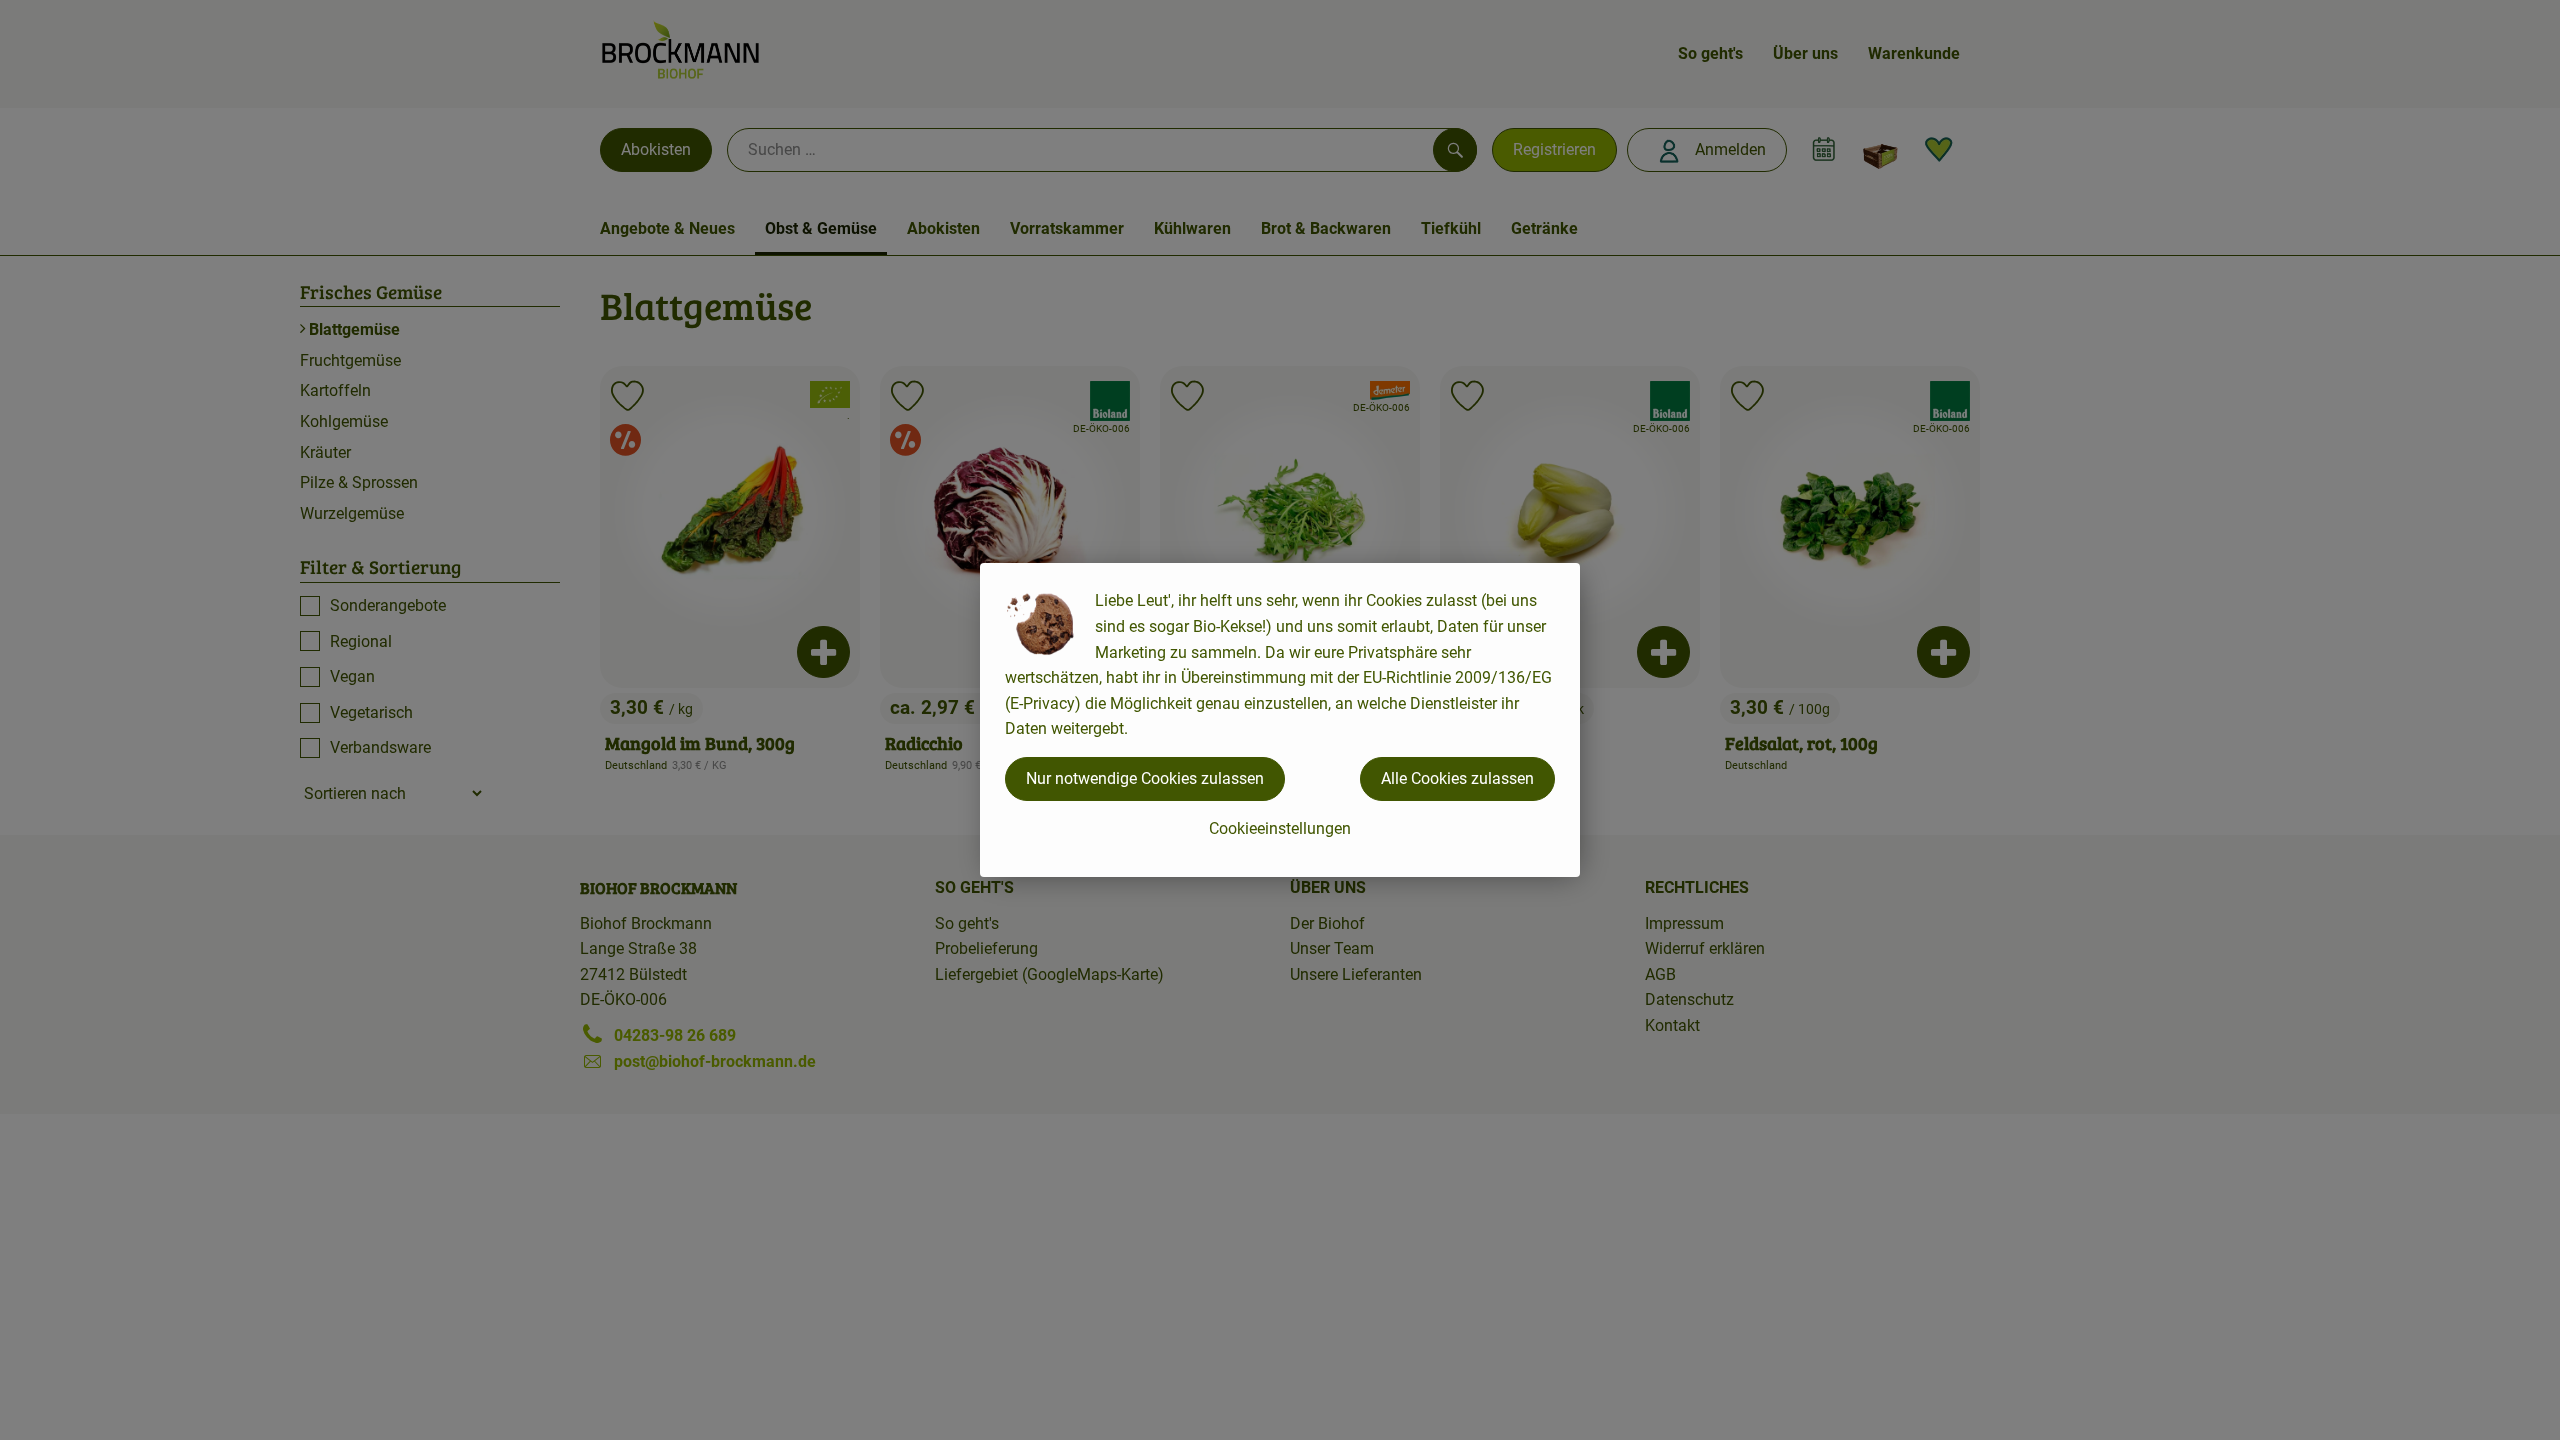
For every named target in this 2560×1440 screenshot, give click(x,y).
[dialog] (1280, 720)
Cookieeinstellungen (1280, 828)
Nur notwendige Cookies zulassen (1145, 778)
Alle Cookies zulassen (1457, 778)
